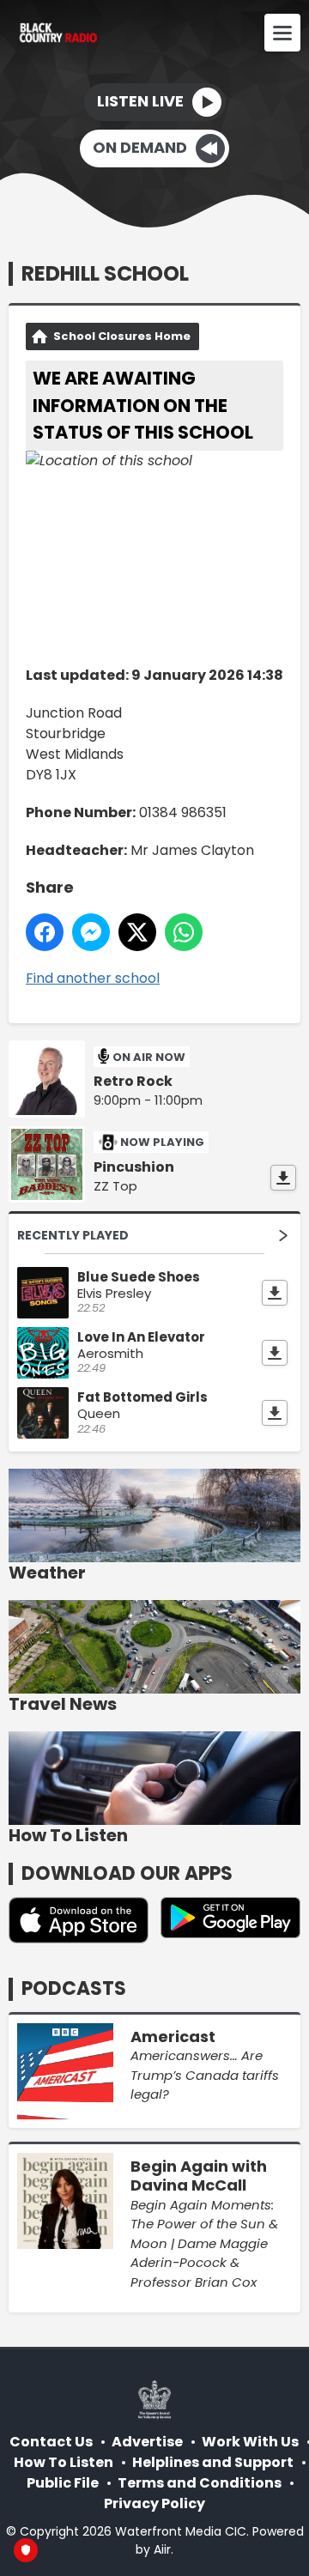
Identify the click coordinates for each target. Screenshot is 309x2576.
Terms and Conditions (200, 2483)
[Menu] (282, 33)
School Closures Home (122, 336)
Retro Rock (133, 1082)
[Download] (283, 1178)
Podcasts (74, 1988)
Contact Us (51, 2442)
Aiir (162, 2549)
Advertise (147, 2442)
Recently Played (73, 1235)
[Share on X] (137, 932)
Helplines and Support (213, 2462)
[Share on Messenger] (91, 932)
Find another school (93, 978)
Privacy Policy (154, 2503)
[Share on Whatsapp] (184, 932)
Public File (63, 2483)
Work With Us (250, 2442)
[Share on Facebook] (45, 932)
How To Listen (64, 2462)
